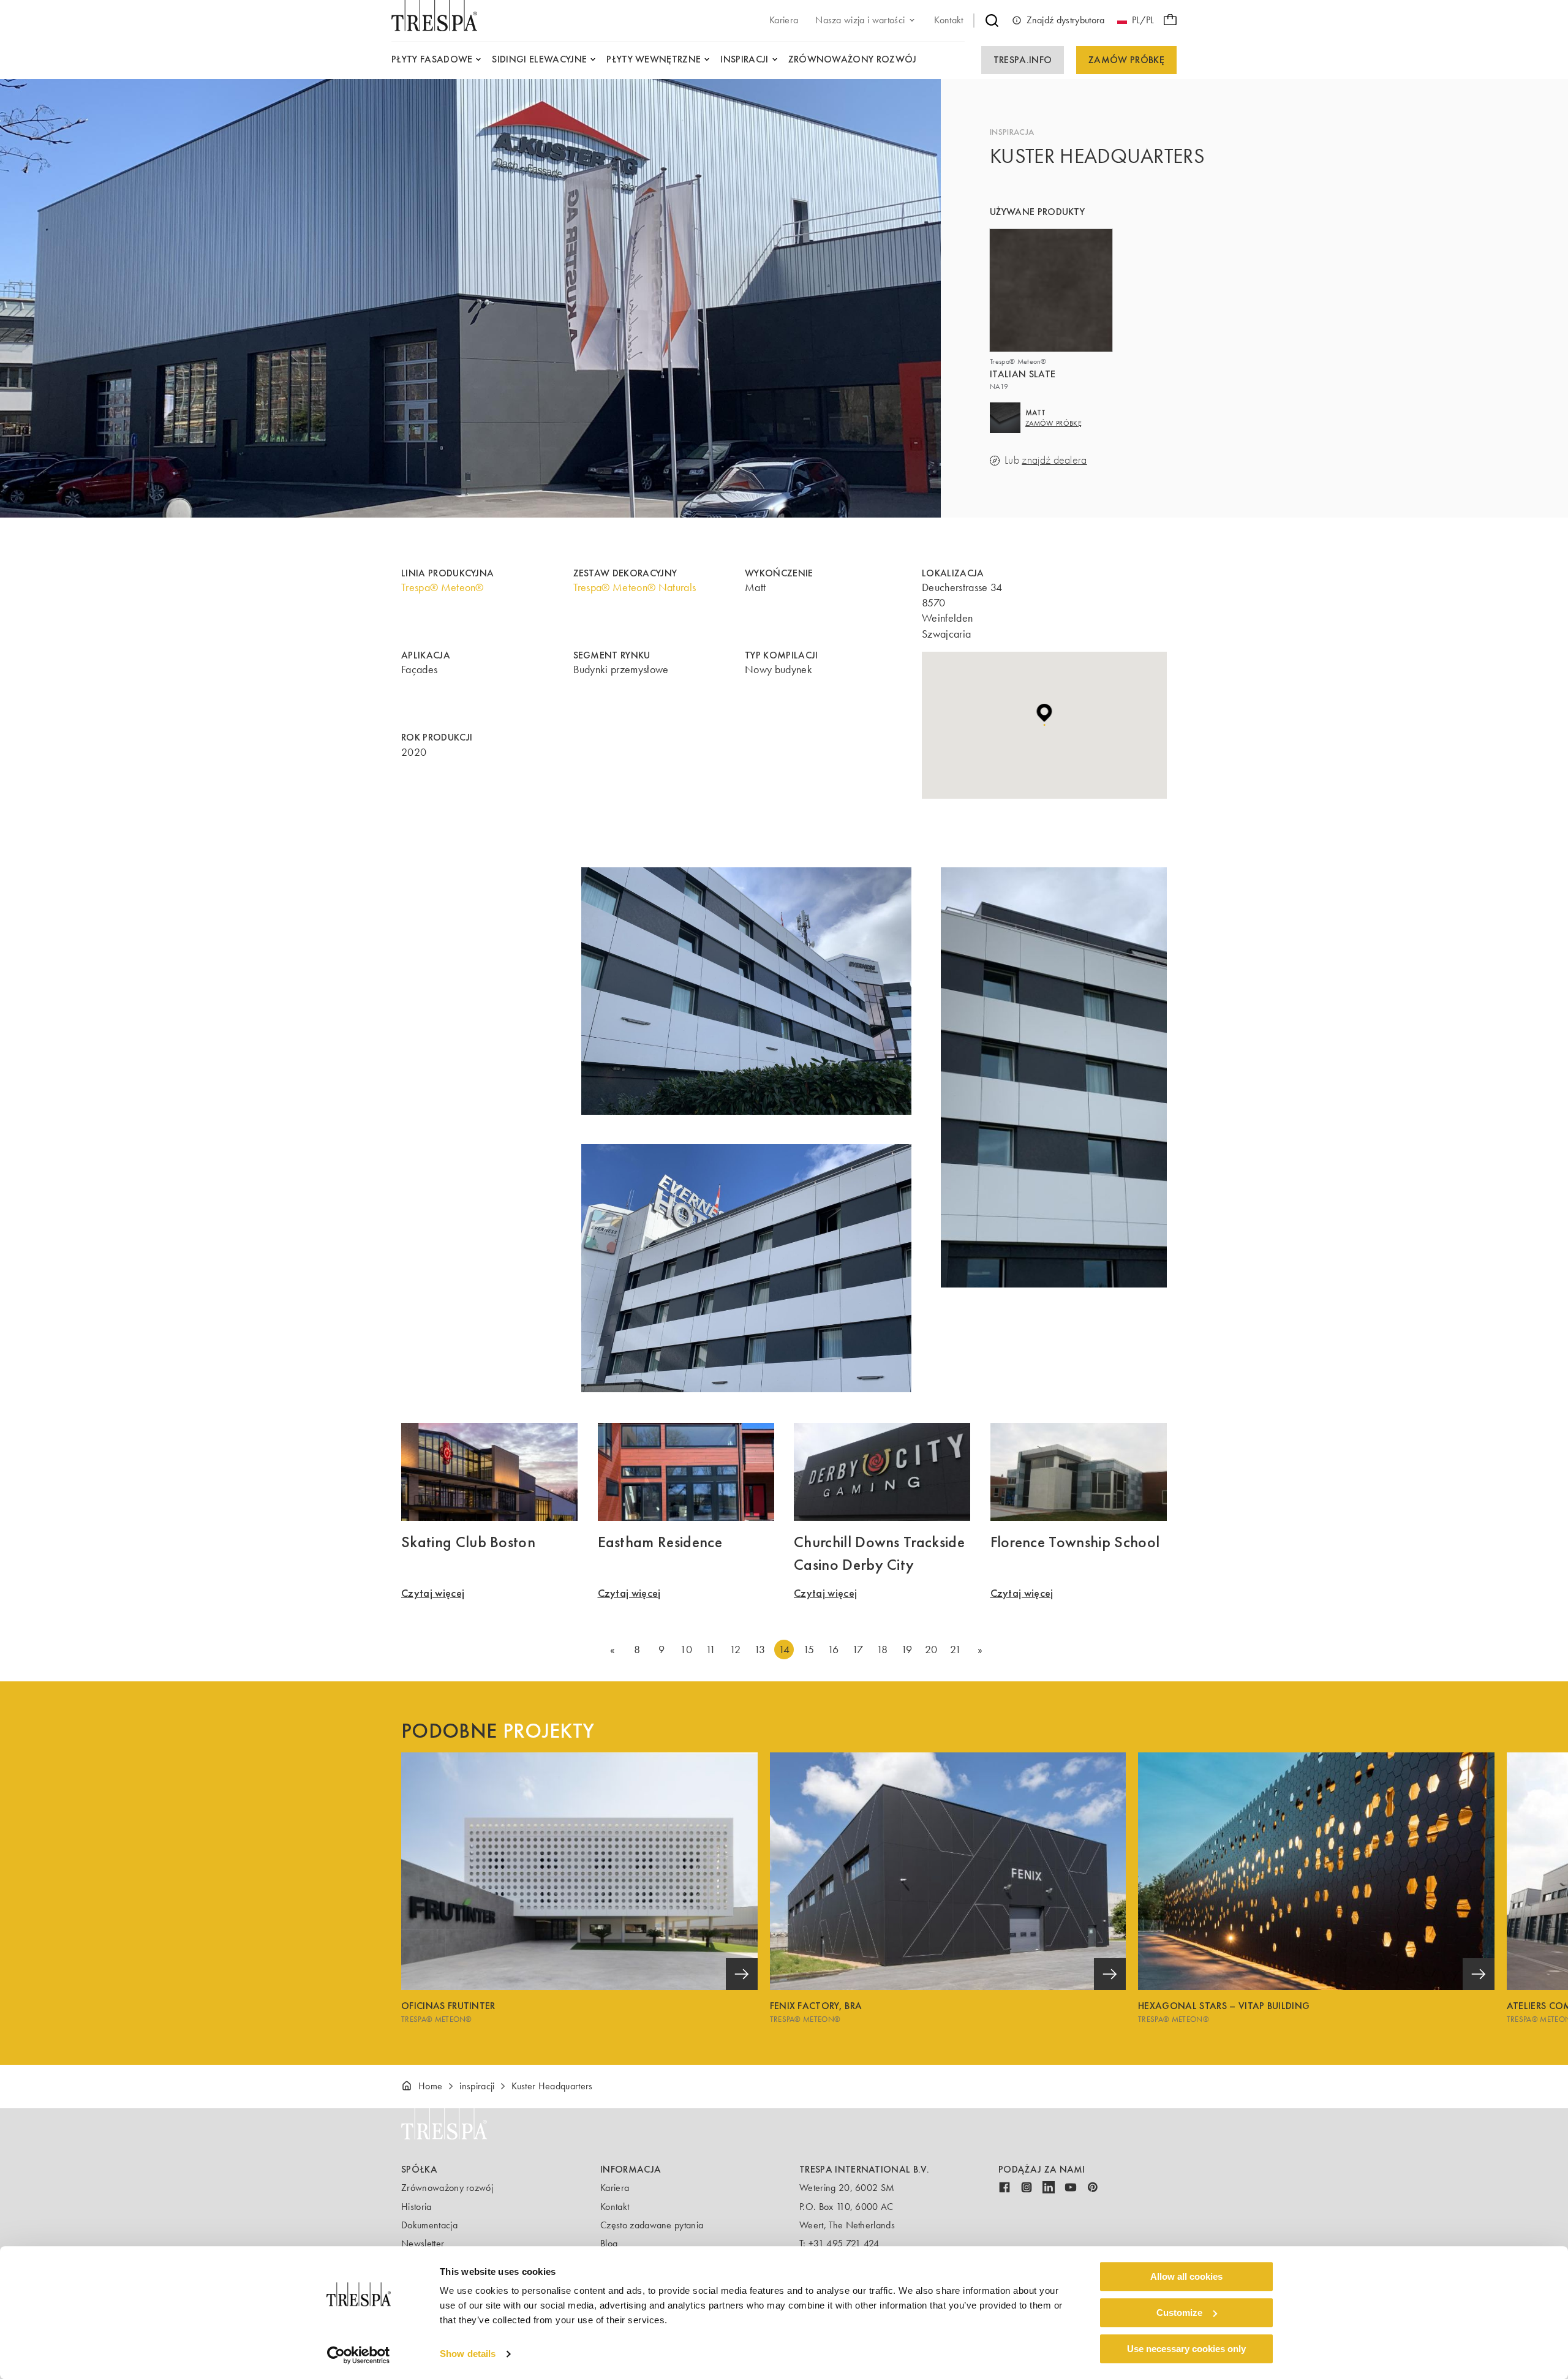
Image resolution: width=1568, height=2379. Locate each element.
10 (686, 1649)
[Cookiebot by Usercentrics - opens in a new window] (359, 2355)
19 (907, 1649)
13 (760, 1649)
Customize (1179, 2313)
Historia (417, 2207)
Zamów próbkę (1126, 60)
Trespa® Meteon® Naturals (635, 587)
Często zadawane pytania (652, 2225)
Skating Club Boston (468, 1542)
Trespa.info (1023, 60)
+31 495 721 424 (844, 2243)
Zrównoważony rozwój (447, 2188)
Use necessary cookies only (1186, 2349)
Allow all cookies (1186, 2276)
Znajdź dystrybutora (1066, 20)
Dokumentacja (429, 2225)
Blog (609, 2243)
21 (956, 1649)
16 (833, 1649)
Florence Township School (1075, 1542)
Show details (468, 2354)
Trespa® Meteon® (443, 587)
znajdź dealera (1054, 460)
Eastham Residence (660, 1542)
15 (809, 1649)
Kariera (615, 2188)
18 (882, 1649)
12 (735, 1649)
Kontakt (615, 2207)
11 (711, 1649)
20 (931, 1649)
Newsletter (423, 2243)
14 (784, 1649)
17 (858, 1649)
